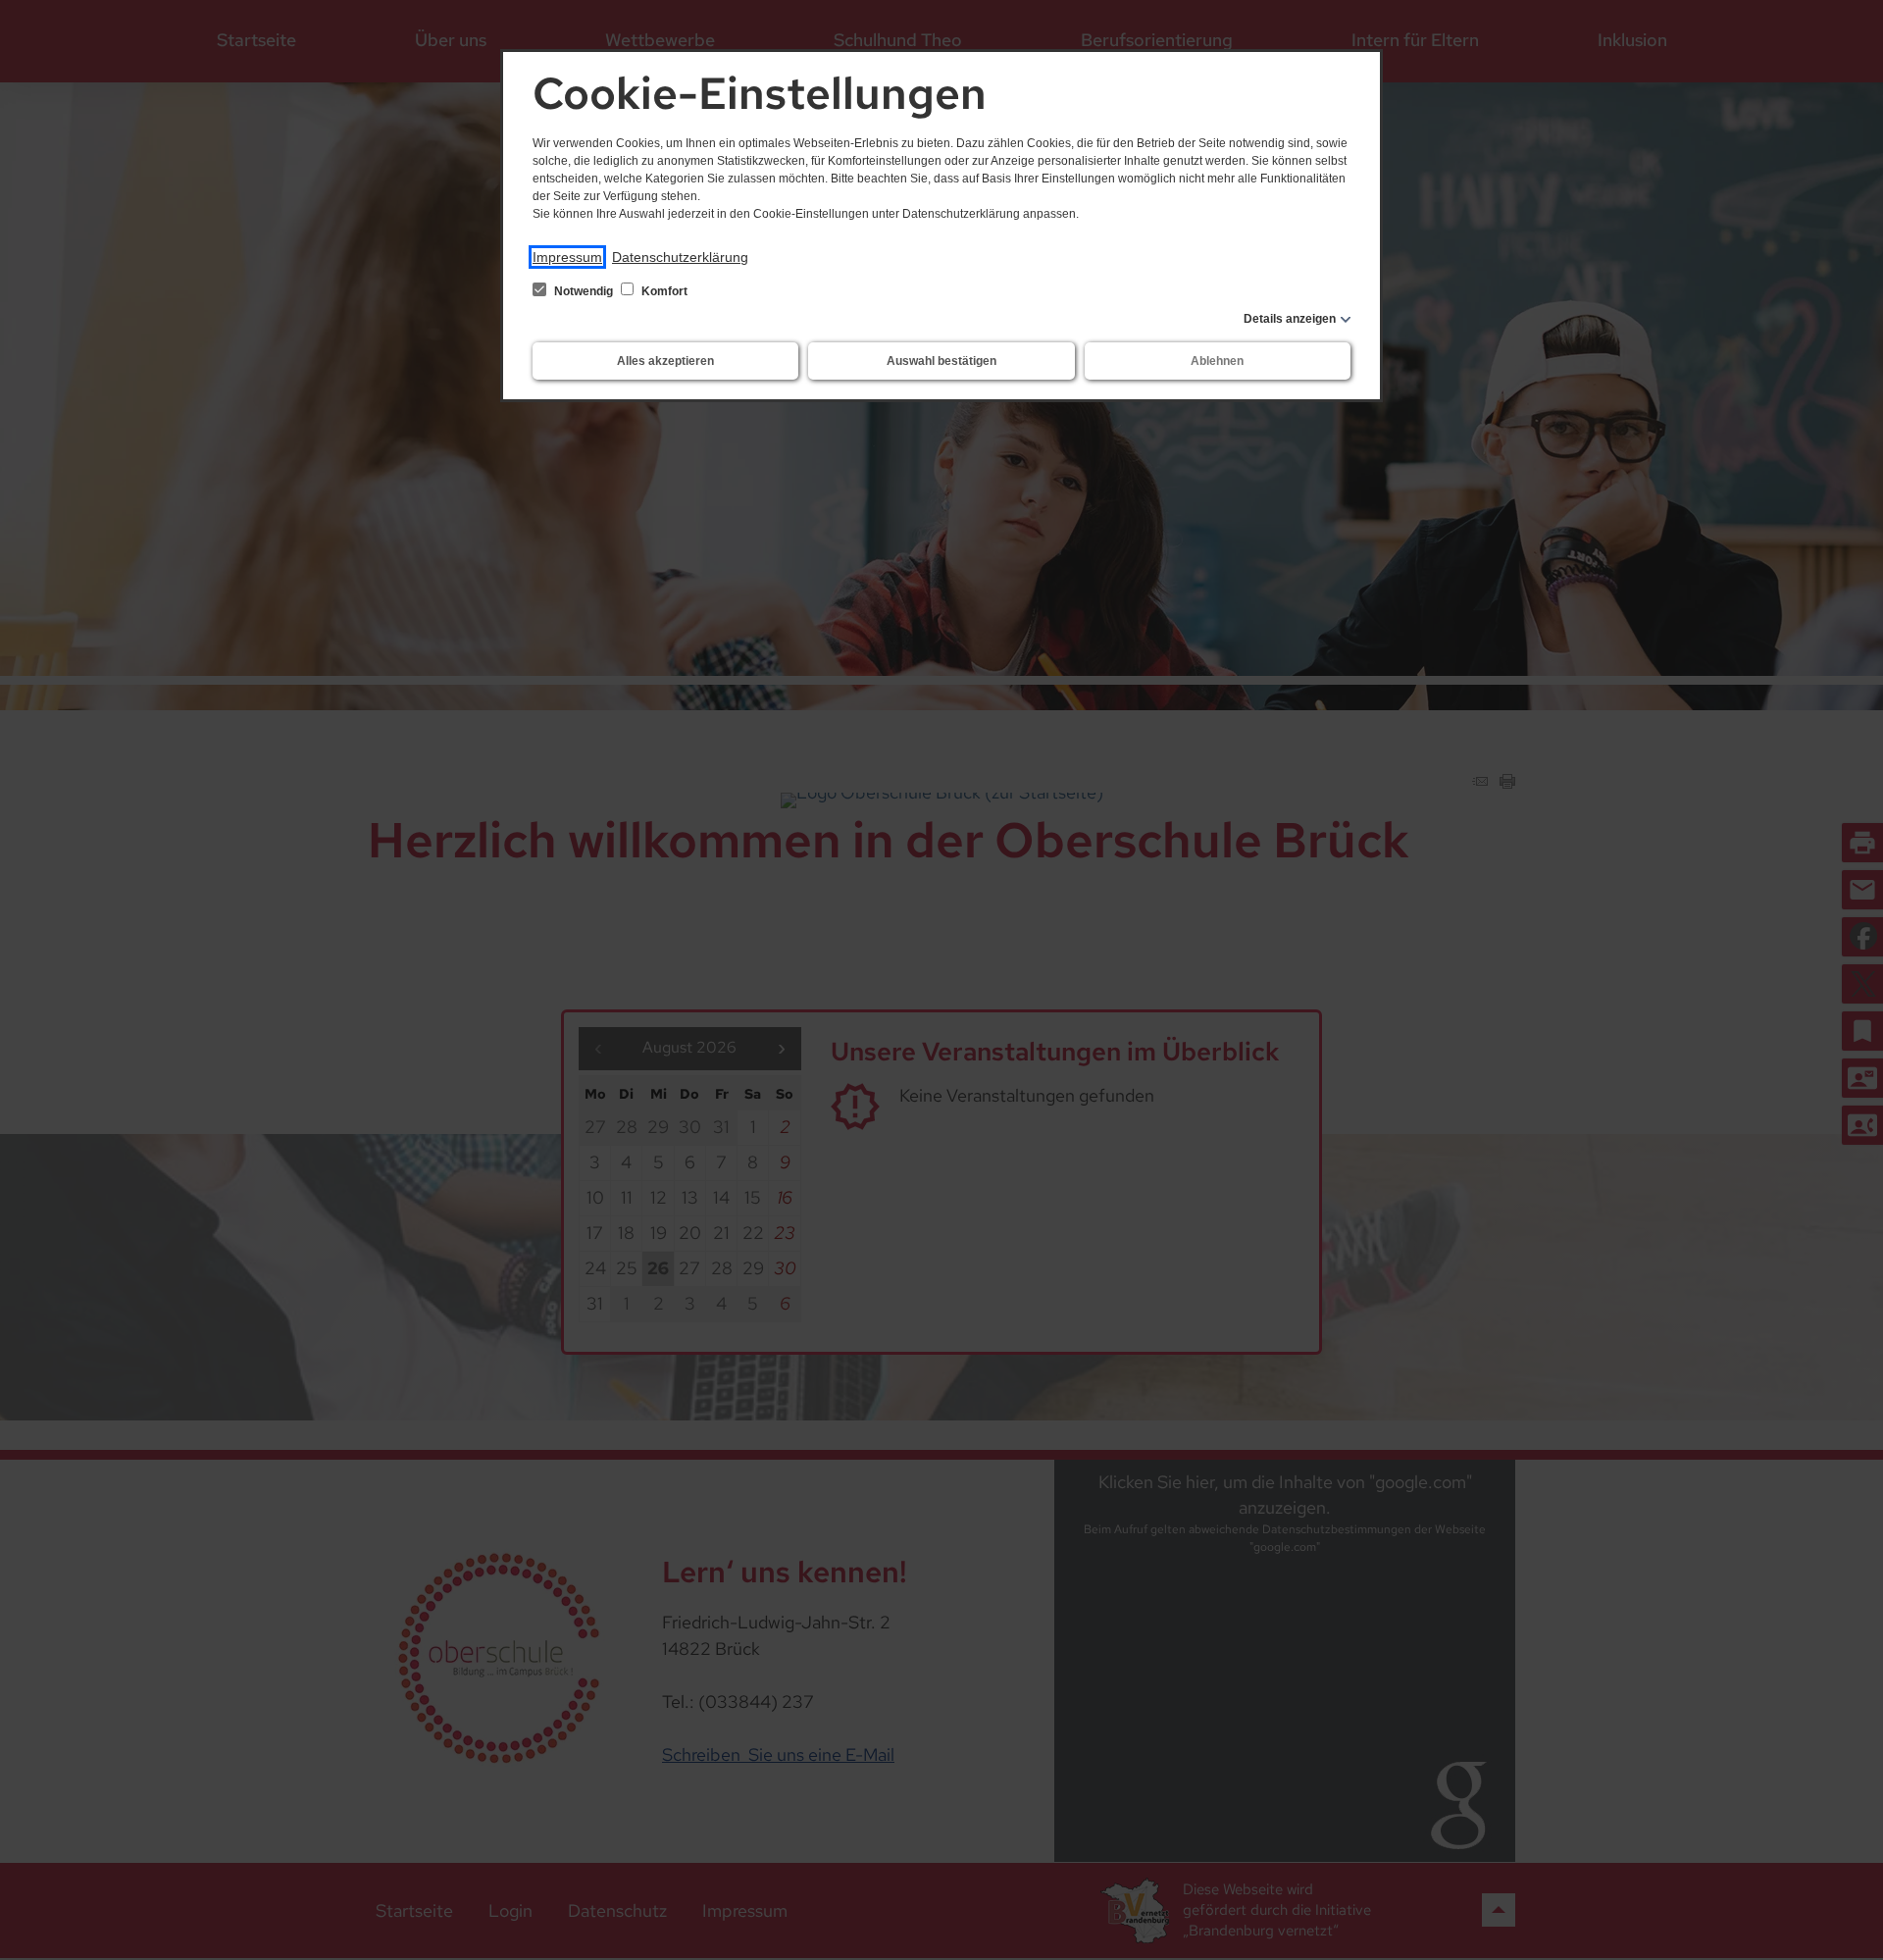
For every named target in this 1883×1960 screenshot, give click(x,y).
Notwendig (584, 291)
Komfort (663, 291)
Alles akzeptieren (665, 361)
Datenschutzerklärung (680, 257)
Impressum (567, 257)
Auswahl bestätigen (941, 361)
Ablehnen (1217, 361)
